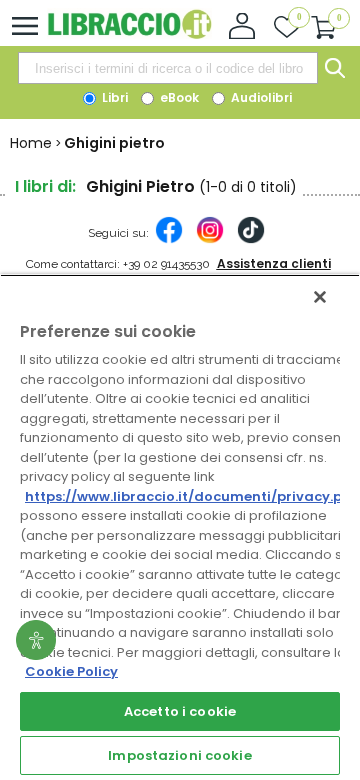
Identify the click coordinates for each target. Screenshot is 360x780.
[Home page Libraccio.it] (129, 34)
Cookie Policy (71, 671)
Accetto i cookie (180, 711)
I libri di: (45, 186)
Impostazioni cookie (179, 755)
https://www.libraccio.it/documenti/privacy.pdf (191, 496)
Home (31, 143)
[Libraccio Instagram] (210, 240)
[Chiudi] (320, 297)
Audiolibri (260, 97)
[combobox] (168, 68)
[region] (180, 527)
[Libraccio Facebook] (169, 240)
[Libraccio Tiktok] (251, 240)
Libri (113, 97)
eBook (178, 97)
